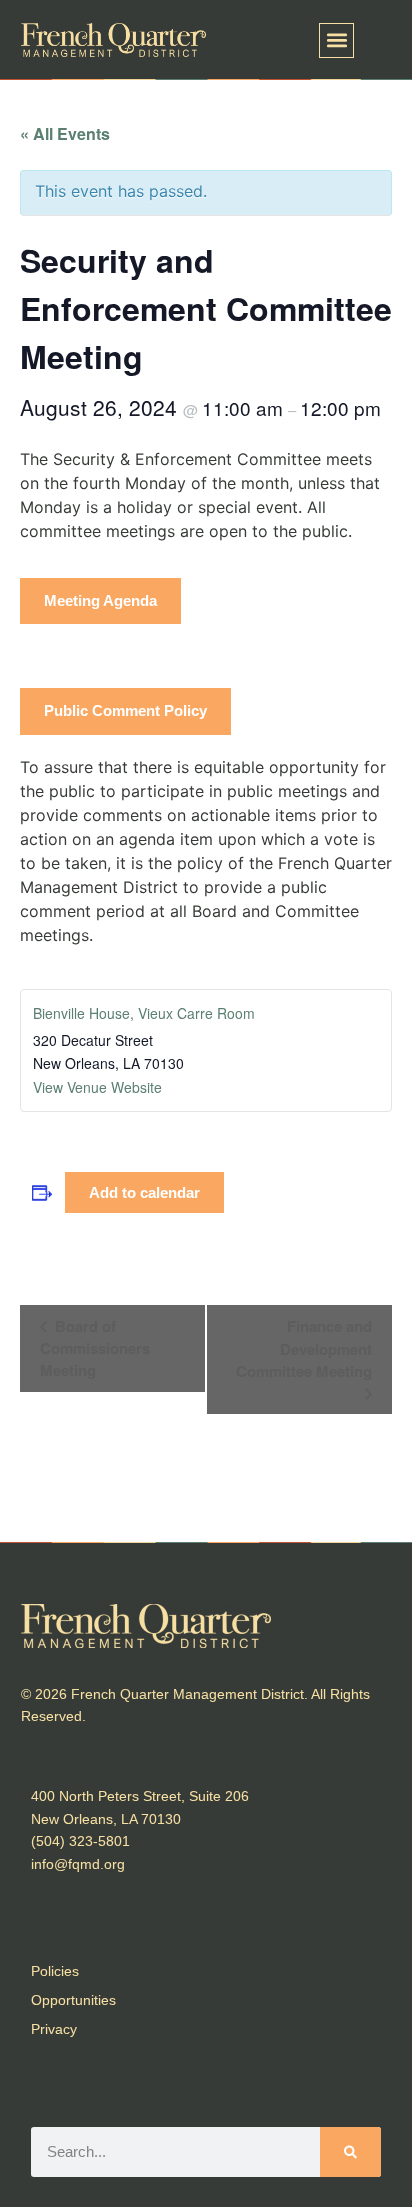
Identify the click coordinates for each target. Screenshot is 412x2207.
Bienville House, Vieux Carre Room (144, 1013)
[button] (336, 40)
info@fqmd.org (78, 1864)
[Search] (350, 2152)
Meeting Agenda (100, 600)
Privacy (54, 2029)
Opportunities (73, 2000)
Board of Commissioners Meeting (95, 1348)
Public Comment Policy (125, 710)
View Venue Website (97, 1087)
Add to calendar (144, 1192)
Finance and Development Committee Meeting (304, 1348)
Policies (55, 1971)
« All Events (65, 133)
